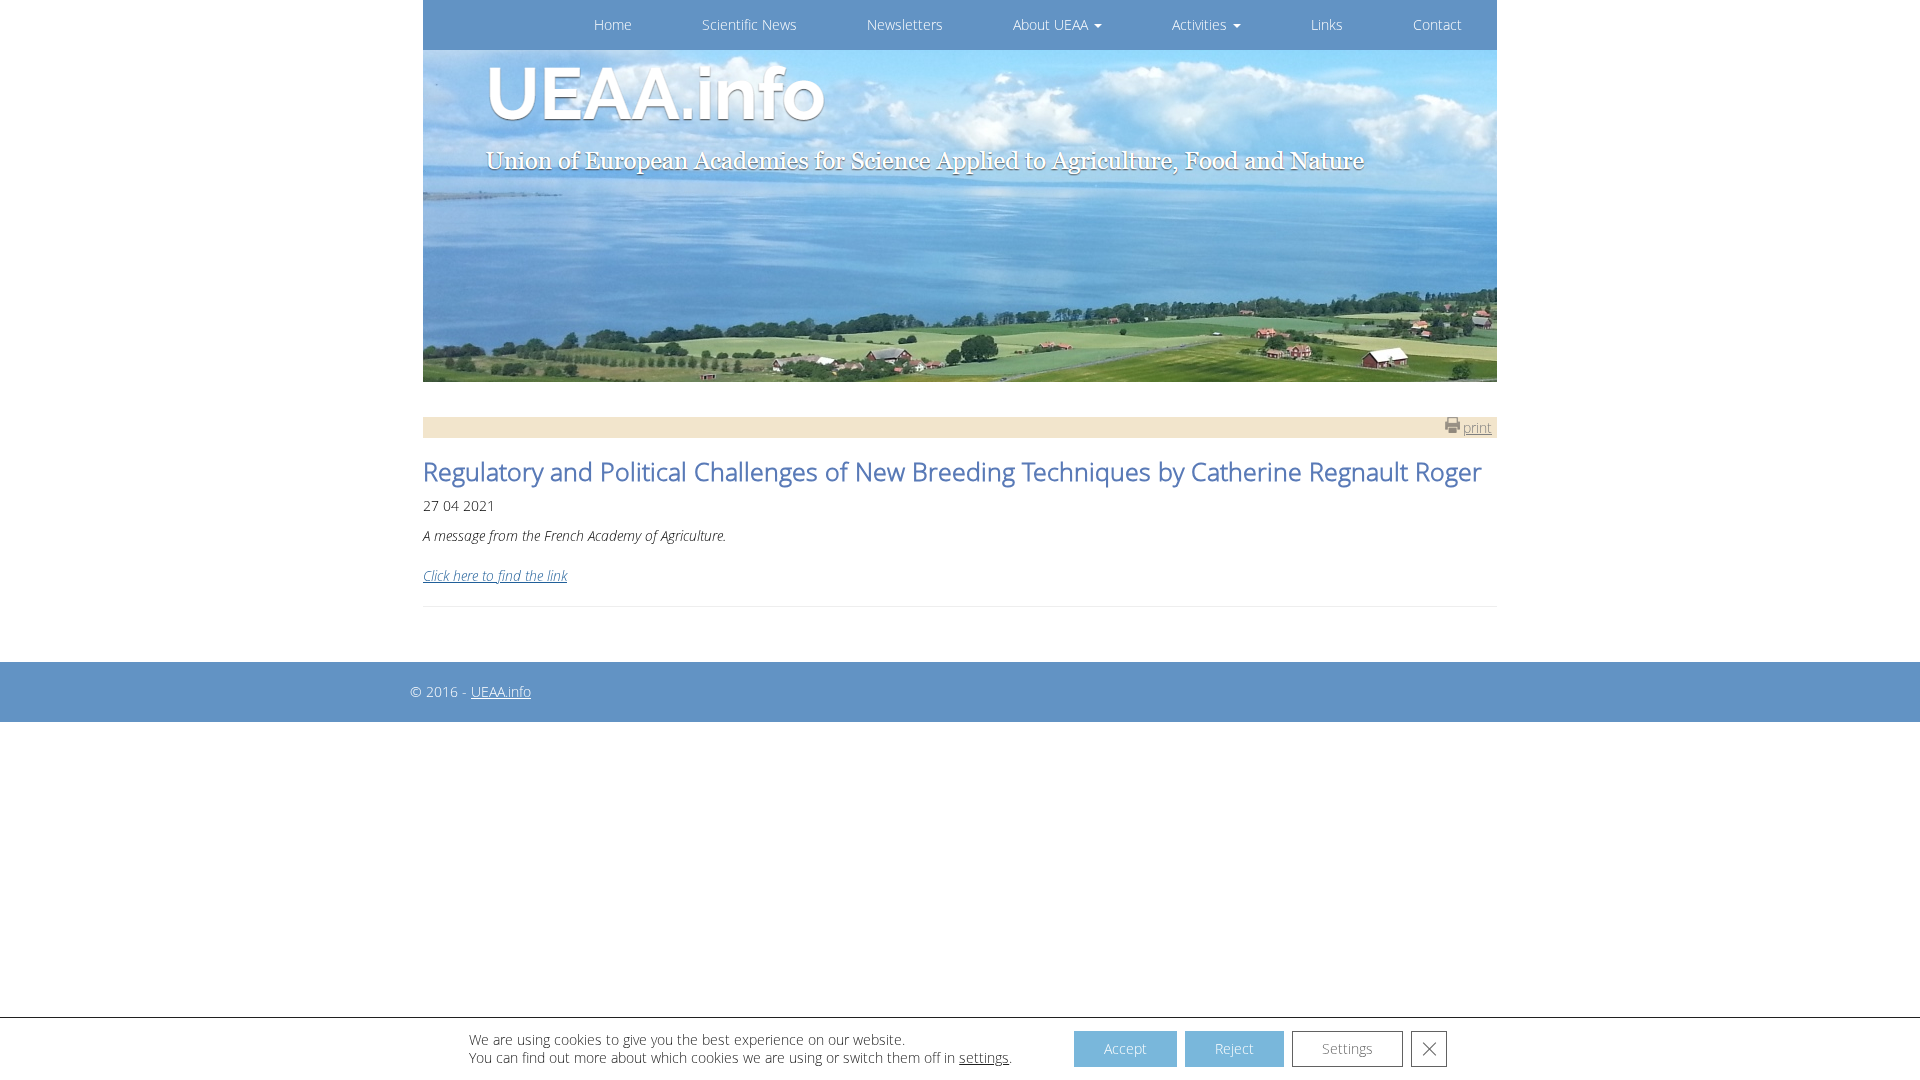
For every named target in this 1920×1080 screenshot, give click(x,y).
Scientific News (749, 24)
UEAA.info (501, 691)
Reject (1234, 1048)
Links (1327, 24)
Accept (1125, 1048)
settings (984, 1058)
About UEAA (1052, 24)
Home (613, 24)
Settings (1347, 1048)
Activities (1201, 24)
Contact (1437, 24)
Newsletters (905, 24)
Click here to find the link (495, 575)
